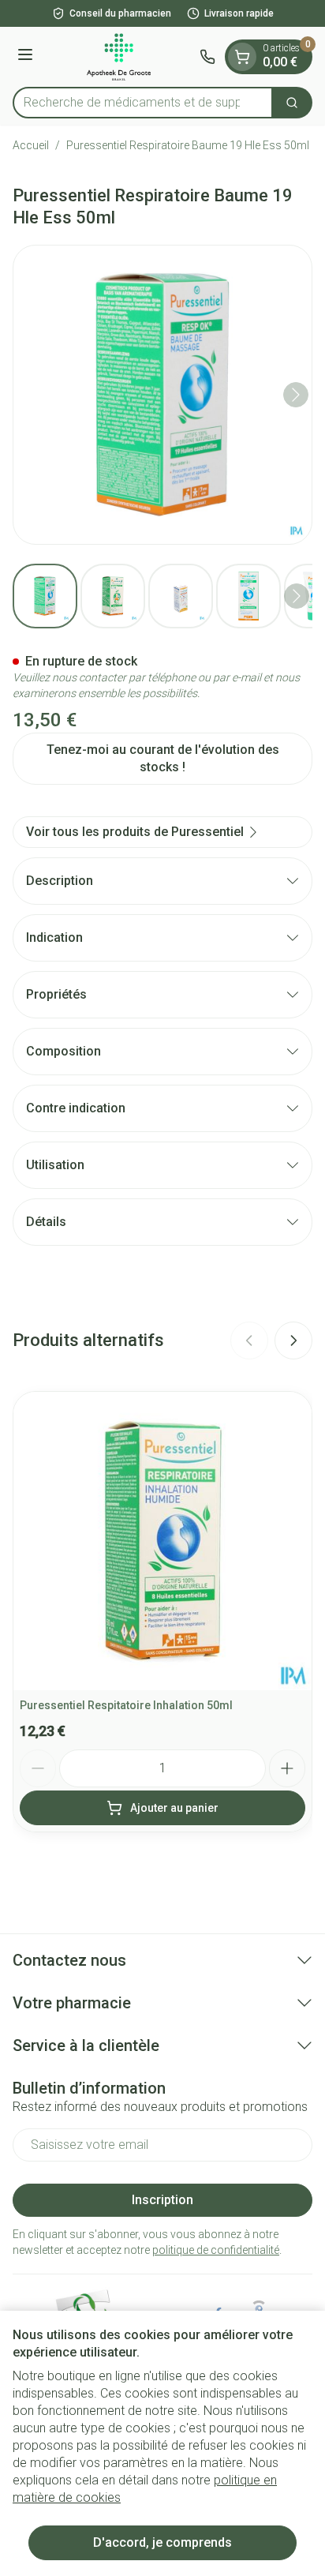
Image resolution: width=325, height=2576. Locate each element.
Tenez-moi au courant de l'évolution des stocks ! (163, 758)
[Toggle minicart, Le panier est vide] (242, 57)
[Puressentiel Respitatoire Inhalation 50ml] (162, 1541)
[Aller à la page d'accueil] (119, 57)
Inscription (162, 2200)
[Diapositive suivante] (293, 1340)
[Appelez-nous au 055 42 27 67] (207, 57)
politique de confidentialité (216, 2250)
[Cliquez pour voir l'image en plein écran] (162, 395)
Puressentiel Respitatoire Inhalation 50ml (126, 1705)
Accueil (31, 145)
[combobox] (143, 103)
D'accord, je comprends (162, 2542)
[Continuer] (296, 395)
